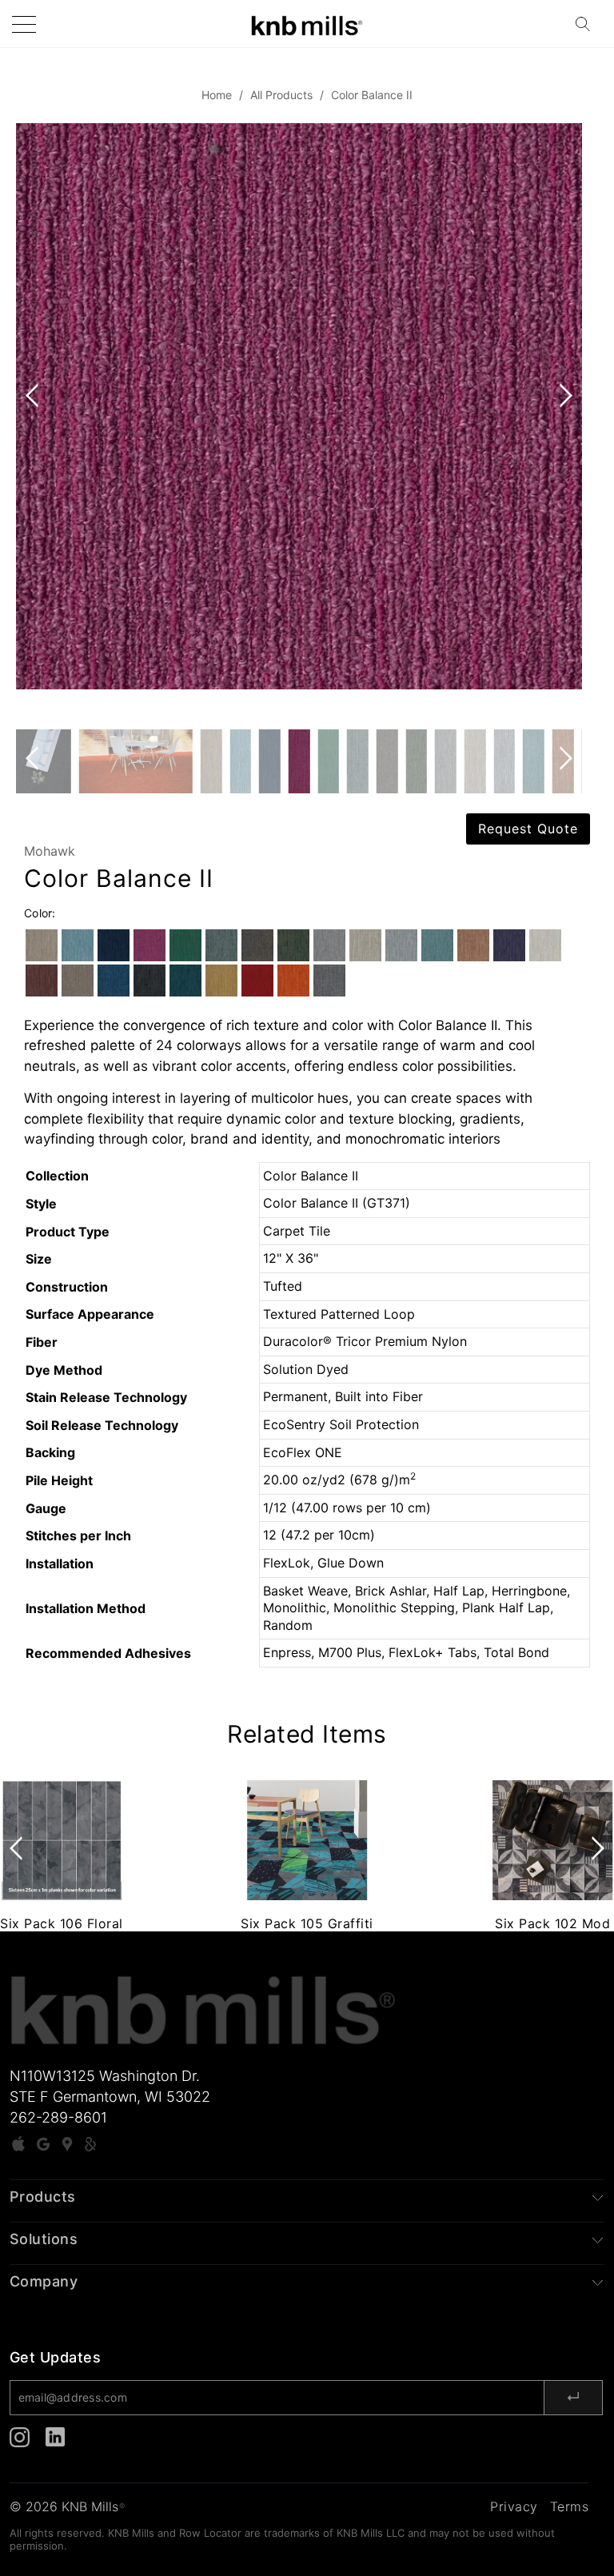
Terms (570, 2506)
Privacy (514, 2506)
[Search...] (588, 24)
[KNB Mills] (307, 24)
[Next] (563, 426)
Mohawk (50, 851)
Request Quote (528, 829)
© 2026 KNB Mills (67, 2506)
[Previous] (35, 426)
